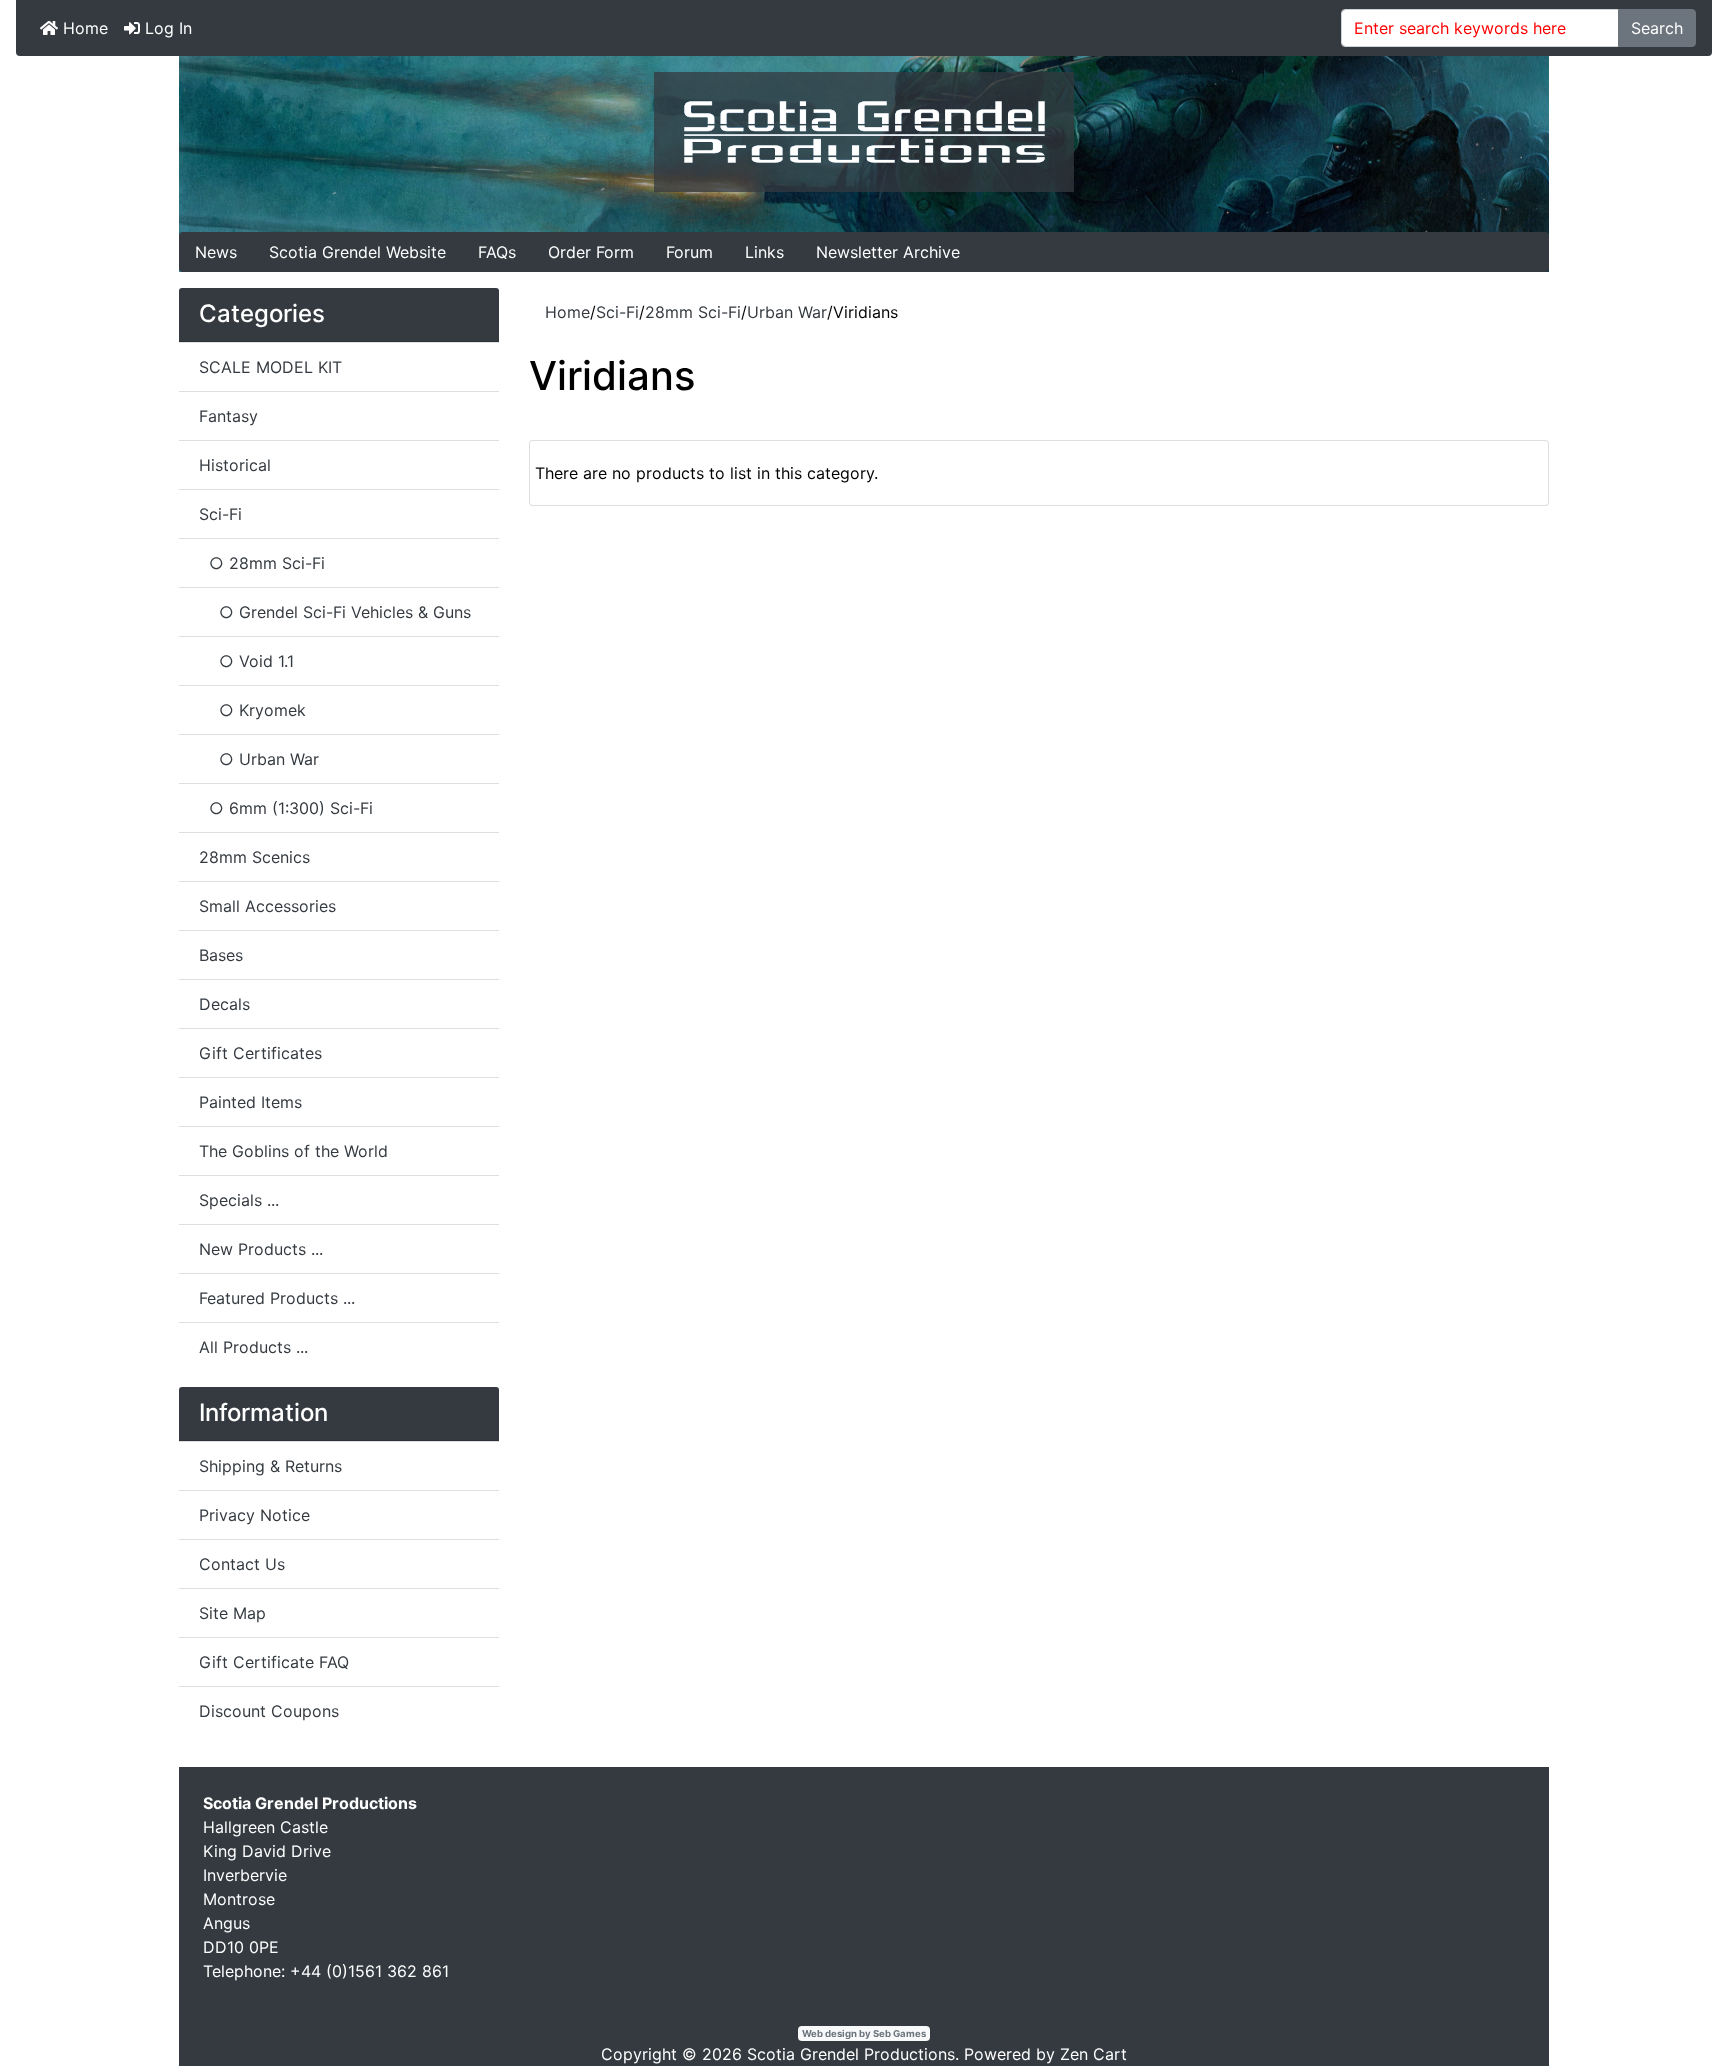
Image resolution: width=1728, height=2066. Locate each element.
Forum (689, 252)
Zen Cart (1093, 2054)
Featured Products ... (277, 1298)
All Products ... (253, 1347)
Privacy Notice (254, 1515)
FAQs (497, 252)
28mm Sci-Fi (693, 312)
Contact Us (242, 1564)
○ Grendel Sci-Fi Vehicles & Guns (335, 612)
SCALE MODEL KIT (270, 367)
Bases (221, 955)
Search (1657, 28)
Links (764, 252)
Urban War (787, 312)
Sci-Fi (617, 312)
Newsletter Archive (888, 252)
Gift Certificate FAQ (274, 1662)
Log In (166, 28)
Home (83, 28)
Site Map (232, 1613)
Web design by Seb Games (864, 2033)
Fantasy (228, 416)
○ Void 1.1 (246, 661)
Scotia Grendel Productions (851, 2054)
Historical (235, 465)
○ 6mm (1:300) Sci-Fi (286, 808)
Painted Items (250, 1102)
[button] (1667, 2007)
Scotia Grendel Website (357, 252)
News (216, 252)
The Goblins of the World (293, 1151)
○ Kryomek (252, 710)
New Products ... (261, 1249)
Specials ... (239, 1200)
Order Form (591, 252)
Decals (224, 1004)
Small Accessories (267, 906)
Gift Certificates (260, 1053)
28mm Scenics (254, 857)
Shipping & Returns (270, 1466)
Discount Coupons (269, 1711)
